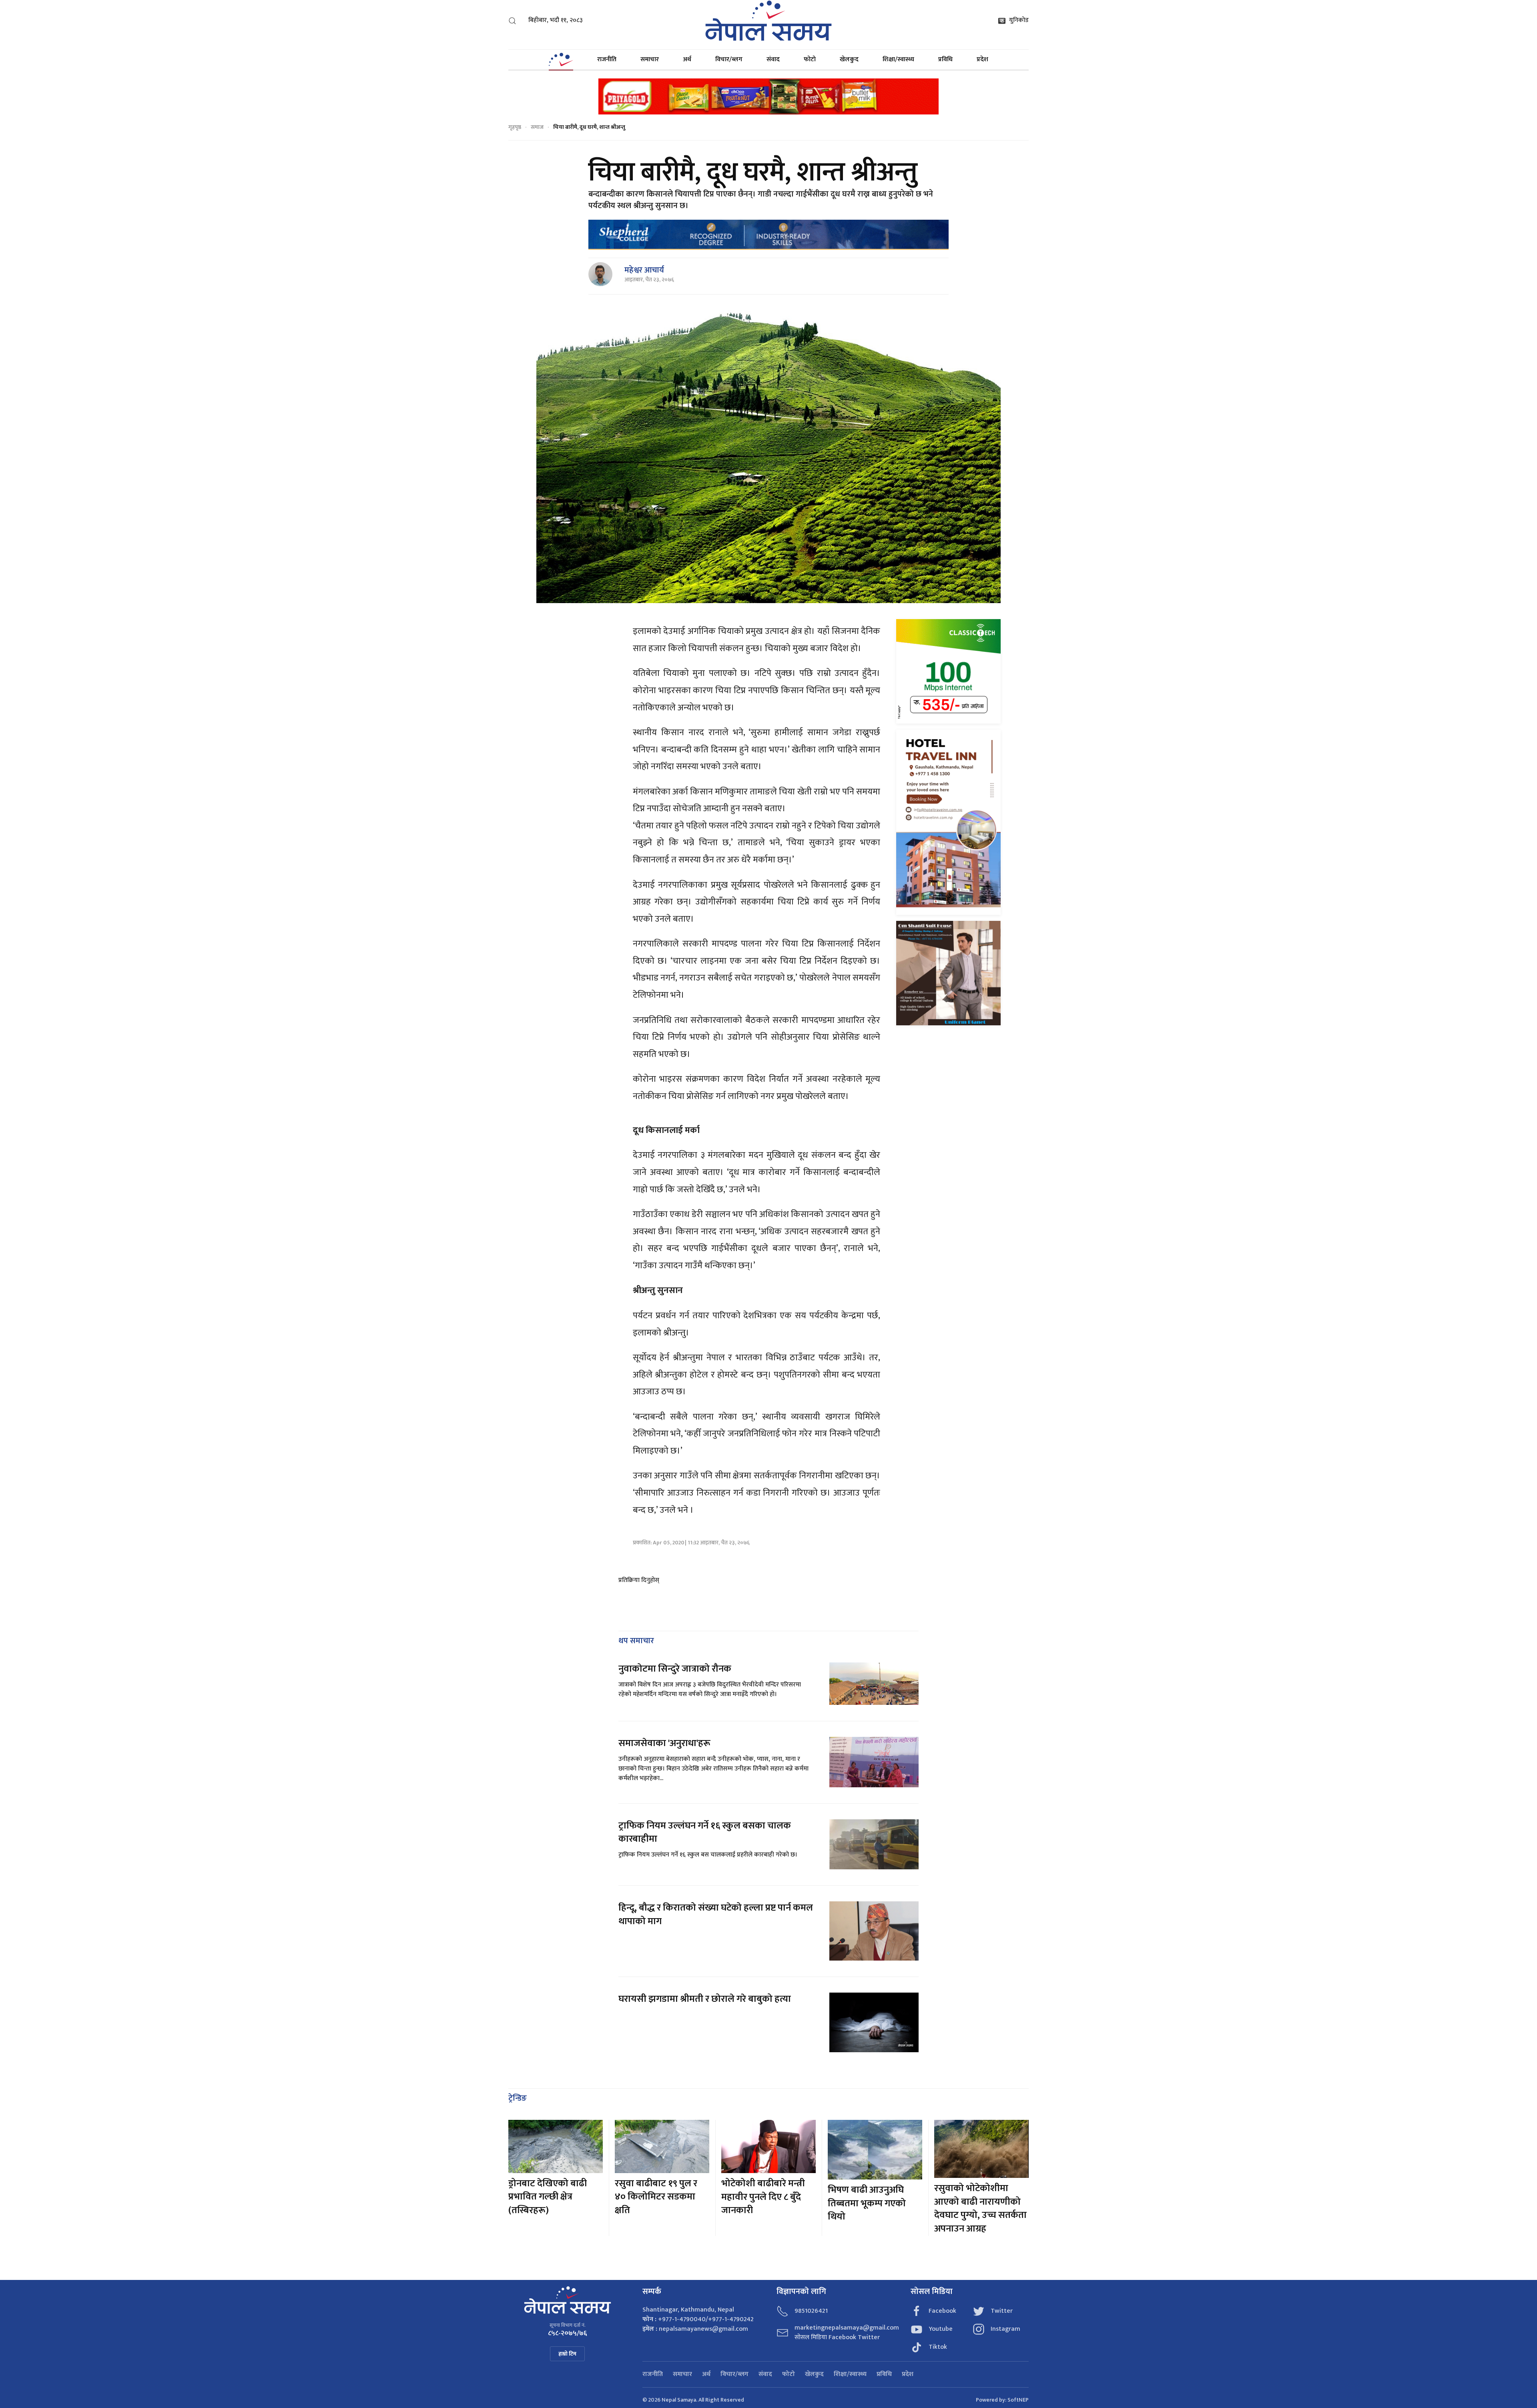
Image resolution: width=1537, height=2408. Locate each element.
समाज (537, 127)
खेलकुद (849, 59)
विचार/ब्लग (729, 59)
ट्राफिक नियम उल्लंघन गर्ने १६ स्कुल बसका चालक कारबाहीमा (705, 1833)
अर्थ (687, 59)
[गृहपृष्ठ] (561, 60)
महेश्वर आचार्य (644, 270)
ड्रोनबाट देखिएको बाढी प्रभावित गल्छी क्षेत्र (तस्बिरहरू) (548, 2197)
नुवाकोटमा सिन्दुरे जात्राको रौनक (675, 1669)
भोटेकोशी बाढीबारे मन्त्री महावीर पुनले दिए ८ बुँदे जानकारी (763, 2197)
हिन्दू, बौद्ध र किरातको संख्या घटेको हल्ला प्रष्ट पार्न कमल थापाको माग (716, 1915)
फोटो (810, 59)
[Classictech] (948, 671)
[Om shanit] (948, 973)
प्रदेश (982, 59)
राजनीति (607, 59)
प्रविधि (945, 59)
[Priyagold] (768, 96)
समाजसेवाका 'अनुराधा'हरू (664, 1743)
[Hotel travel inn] (948, 822)
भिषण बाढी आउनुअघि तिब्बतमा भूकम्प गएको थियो (867, 2203)
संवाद (773, 59)
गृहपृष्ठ (515, 127)
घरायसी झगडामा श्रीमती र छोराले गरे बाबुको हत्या (706, 1999)
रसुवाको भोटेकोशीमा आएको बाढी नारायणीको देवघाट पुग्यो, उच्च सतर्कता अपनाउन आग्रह (980, 2209)
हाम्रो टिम (567, 2354)
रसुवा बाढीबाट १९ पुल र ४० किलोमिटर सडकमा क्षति (656, 2197)
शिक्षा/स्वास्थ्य (898, 59)
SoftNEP (1018, 2400)
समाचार (650, 59)
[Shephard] (768, 234)
